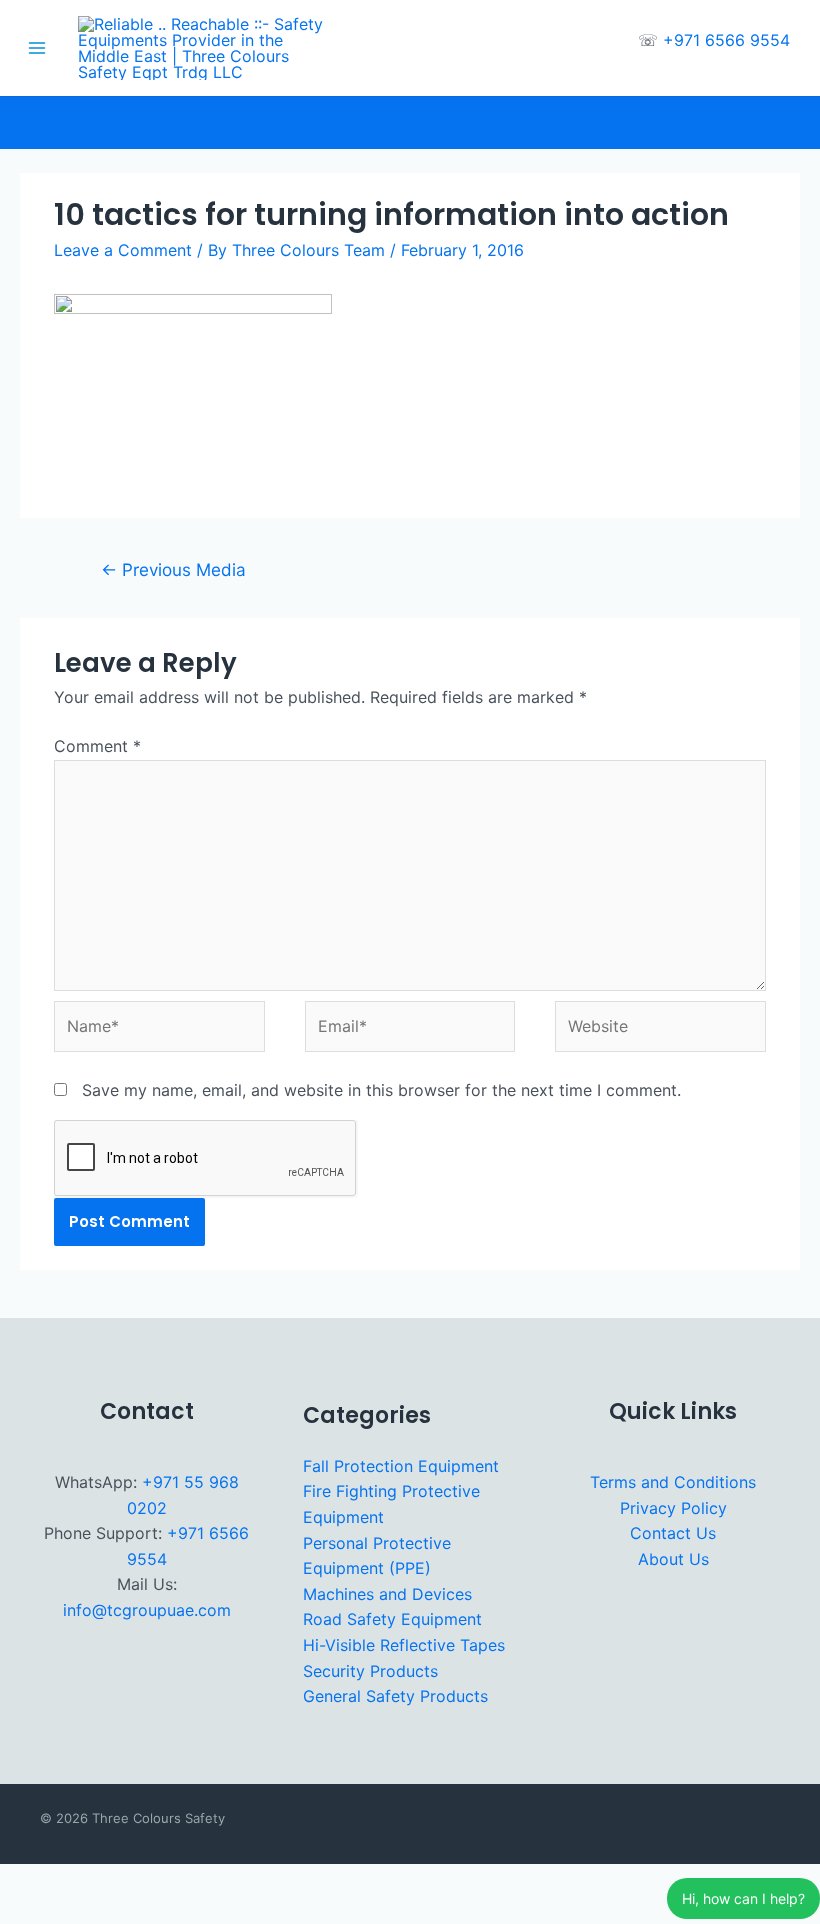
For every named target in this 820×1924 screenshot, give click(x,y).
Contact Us (673, 1533)
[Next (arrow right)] (77, 1912)
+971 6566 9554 (726, 40)
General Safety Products (395, 1696)
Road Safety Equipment (392, 1619)
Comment (97, 746)
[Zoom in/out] (24, 1882)
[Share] (130, 1882)
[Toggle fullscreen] (77, 1882)
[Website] (660, 1030)
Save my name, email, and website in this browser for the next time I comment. (381, 1090)
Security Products (370, 1671)
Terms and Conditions (673, 1482)
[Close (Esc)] (183, 1882)
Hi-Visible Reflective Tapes (404, 1645)
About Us (673, 1559)
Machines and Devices (387, 1594)
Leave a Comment (123, 250)
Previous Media (173, 569)
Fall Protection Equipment (401, 1466)
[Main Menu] (37, 48)
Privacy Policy (673, 1508)
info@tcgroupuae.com (147, 1610)
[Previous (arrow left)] (24, 1912)
